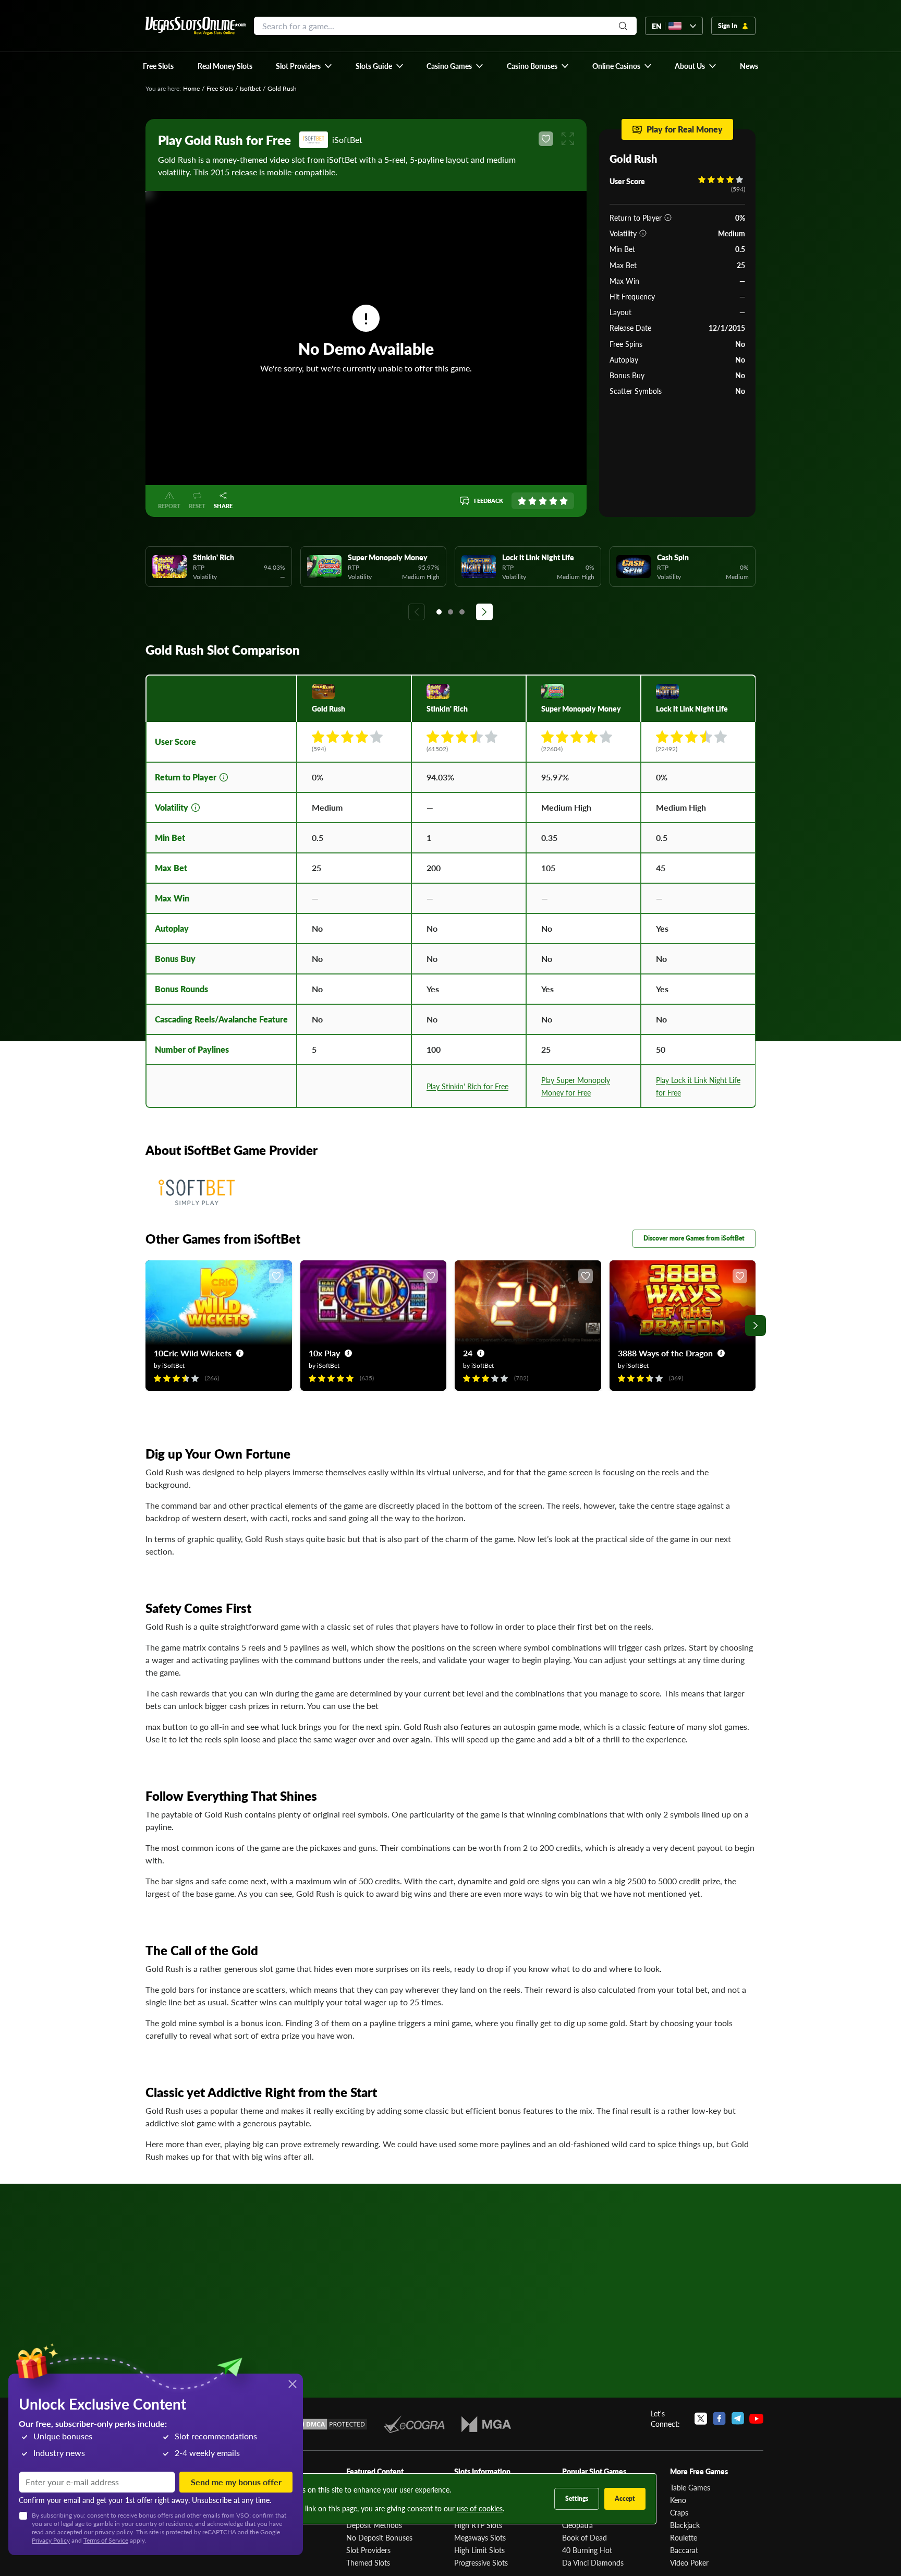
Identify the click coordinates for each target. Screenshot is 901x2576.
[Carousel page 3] (462, 612)
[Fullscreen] (568, 139)
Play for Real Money (685, 129)
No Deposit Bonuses (379, 2537)
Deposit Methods (374, 2525)
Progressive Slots (481, 2562)
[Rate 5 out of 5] (564, 501)
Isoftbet (250, 88)
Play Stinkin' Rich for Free (467, 1086)
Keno (678, 2500)
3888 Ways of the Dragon (665, 1353)
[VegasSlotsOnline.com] (196, 26)
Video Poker (689, 2562)
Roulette (684, 2537)
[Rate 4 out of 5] (553, 501)
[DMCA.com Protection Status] (330, 2424)
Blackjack (685, 2525)
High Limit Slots (479, 2550)
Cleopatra (577, 2525)
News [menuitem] (749, 66)
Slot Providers (368, 2550)
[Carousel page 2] (451, 612)
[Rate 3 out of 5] (543, 501)
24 (468, 1353)
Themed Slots (368, 2562)
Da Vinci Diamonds (593, 2562)
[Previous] (417, 612)
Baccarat (684, 2550)
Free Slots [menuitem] (158, 66)
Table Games (690, 2487)
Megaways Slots (480, 2537)
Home (191, 88)
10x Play (324, 1353)
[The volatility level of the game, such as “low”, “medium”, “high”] (643, 233)
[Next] (484, 612)
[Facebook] (719, 2418)
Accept (625, 2499)
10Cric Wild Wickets (193, 1353)
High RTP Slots (478, 2525)
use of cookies (480, 2508)
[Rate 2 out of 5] (532, 501)
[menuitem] (304, 66)
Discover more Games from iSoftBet (694, 1238)
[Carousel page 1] (439, 612)
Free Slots (220, 88)
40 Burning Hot (587, 2550)
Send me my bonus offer (236, 2482)
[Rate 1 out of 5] (522, 501)
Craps (679, 2512)
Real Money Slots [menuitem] (225, 66)
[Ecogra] (414, 2424)
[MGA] (486, 2424)
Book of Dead (585, 2537)
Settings (577, 2499)
